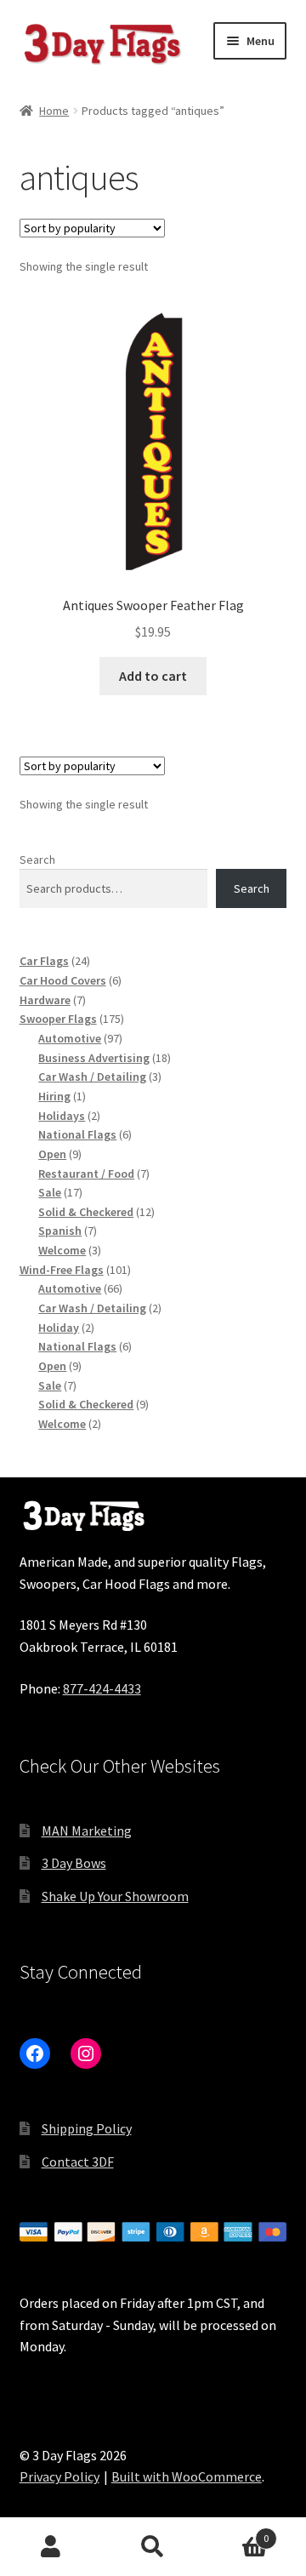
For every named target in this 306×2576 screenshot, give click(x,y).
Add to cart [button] (153, 676)
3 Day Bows (74, 1863)
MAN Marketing (87, 1831)
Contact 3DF (78, 2162)
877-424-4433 (102, 1688)
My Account (51, 2547)
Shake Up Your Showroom (115, 1896)
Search (37, 860)
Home (54, 111)
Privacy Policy (59, 2476)
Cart (236, 2532)
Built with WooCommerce (187, 2476)
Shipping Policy (87, 2128)
